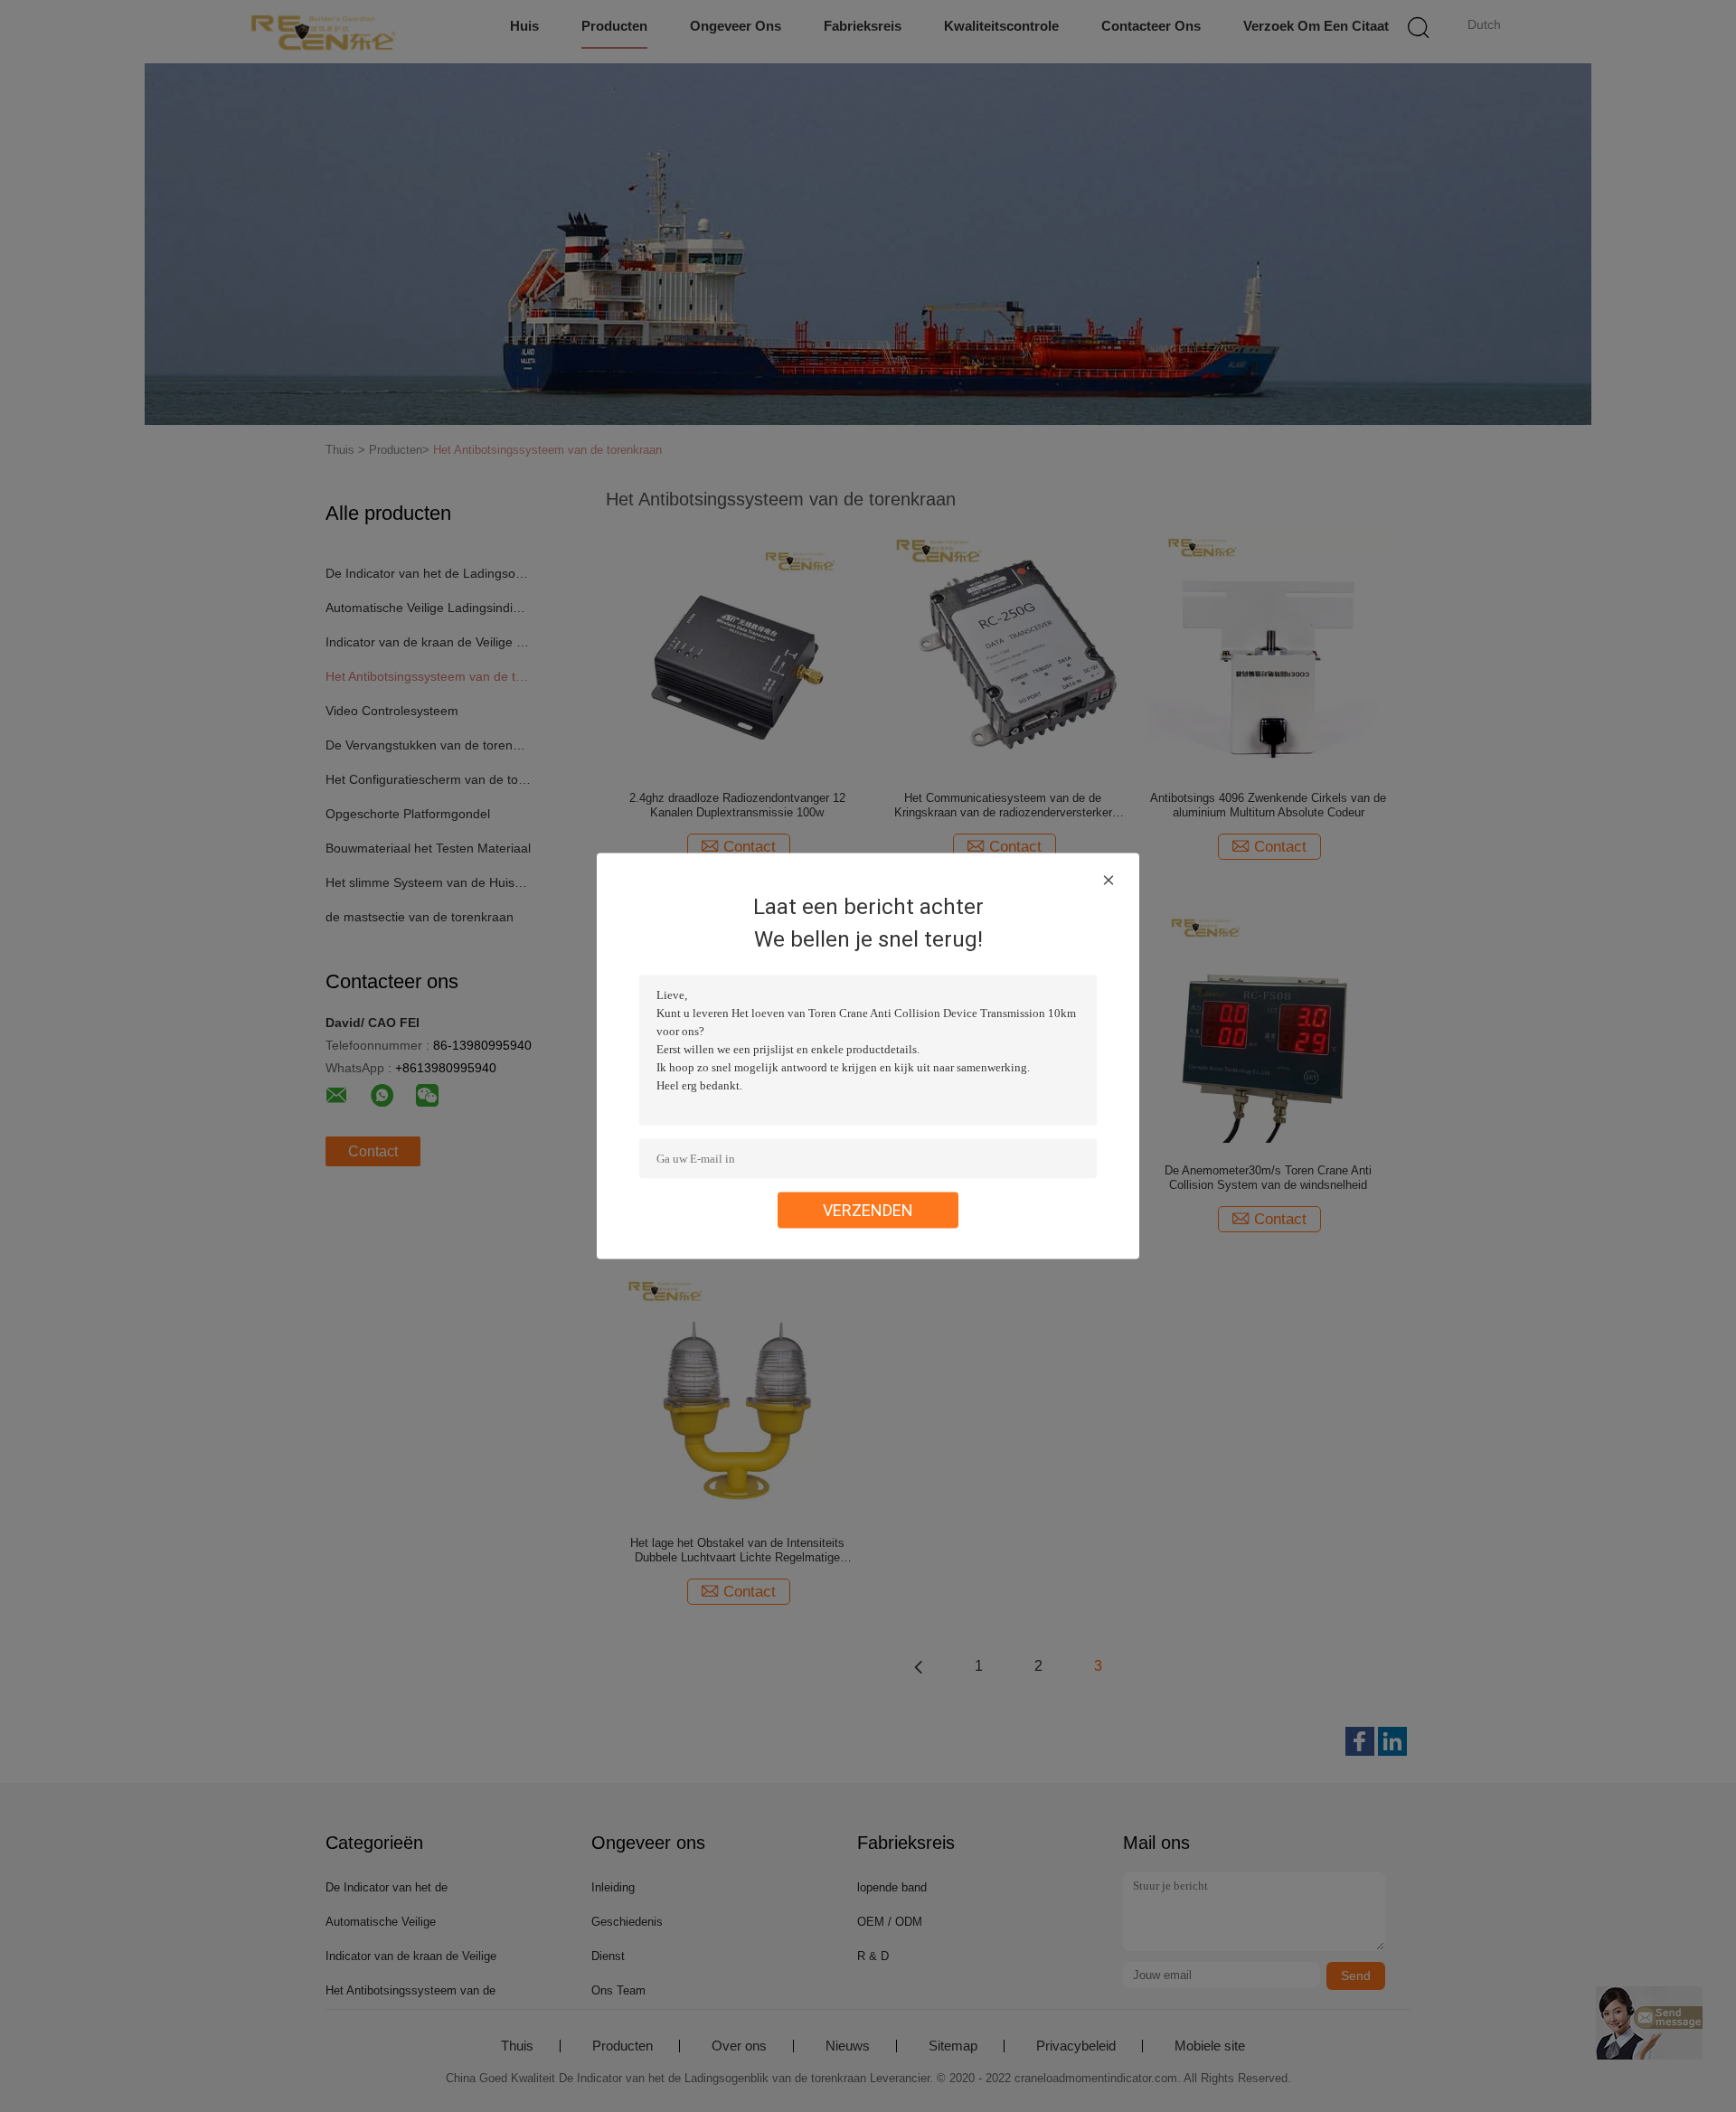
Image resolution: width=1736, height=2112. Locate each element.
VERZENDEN (868, 1210)
